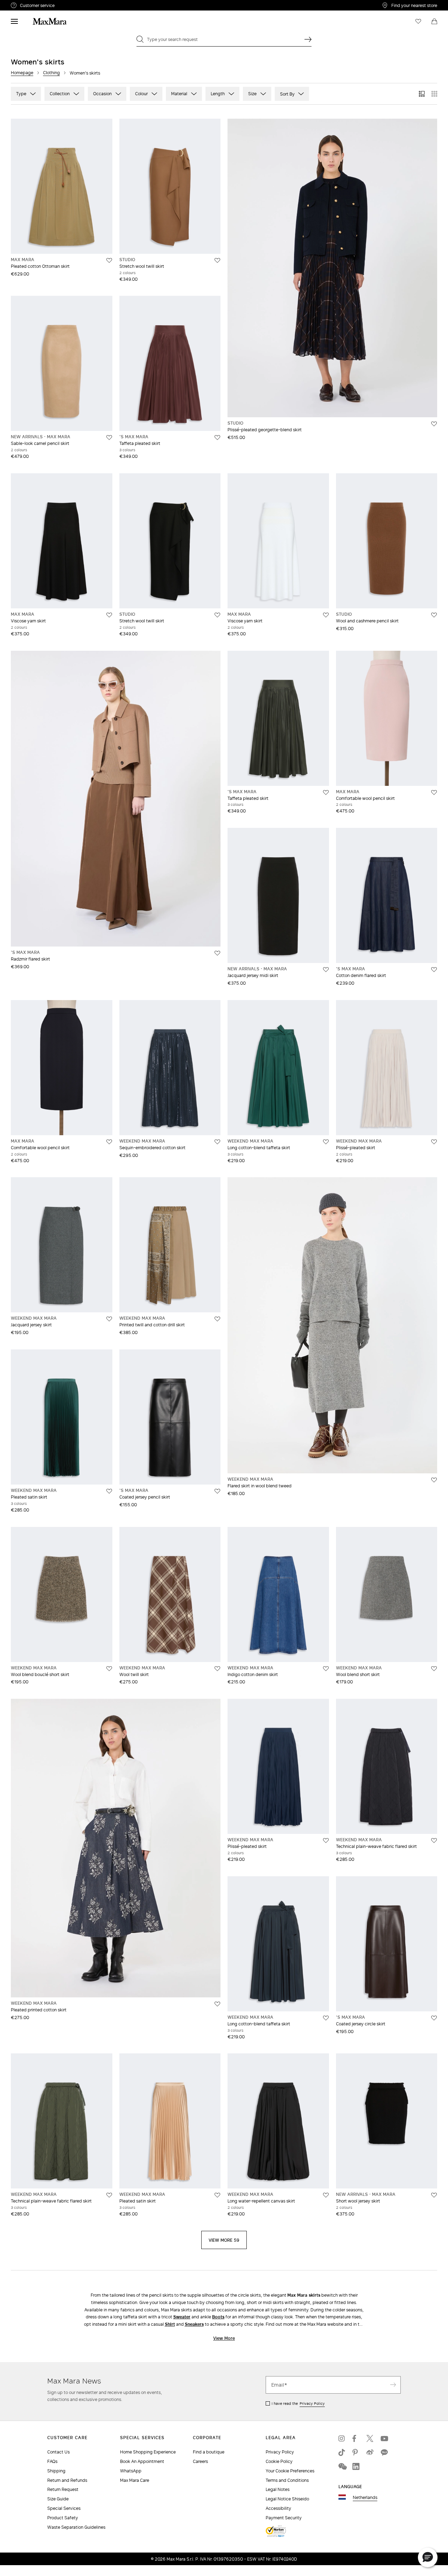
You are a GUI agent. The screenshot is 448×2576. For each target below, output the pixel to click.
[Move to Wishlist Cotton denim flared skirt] (434, 970)
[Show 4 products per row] (434, 94)
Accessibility (278, 2508)
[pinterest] (356, 2452)
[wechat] (342, 2466)
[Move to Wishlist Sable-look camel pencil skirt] (109, 438)
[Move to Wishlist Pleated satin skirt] (109, 1491)
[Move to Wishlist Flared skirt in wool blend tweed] (434, 1480)
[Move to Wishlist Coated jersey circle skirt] (434, 2018)
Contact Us (58, 2452)
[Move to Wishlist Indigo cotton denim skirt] (326, 1669)
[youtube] (384, 2438)
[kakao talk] (384, 2452)
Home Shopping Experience (148, 2452)
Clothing (51, 73)
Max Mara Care (135, 2480)
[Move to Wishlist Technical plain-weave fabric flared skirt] (434, 1841)
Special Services (64, 2508)
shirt (170, 2324)
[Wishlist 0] (418, 21)
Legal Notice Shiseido (287, 2499)
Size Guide (58, 2499)
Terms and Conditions (287, 2480)
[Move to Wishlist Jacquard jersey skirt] (109, 1319)
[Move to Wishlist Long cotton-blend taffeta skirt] (326, 1142)
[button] (428, 2557)
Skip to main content (26, 4)
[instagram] (342, 2438)
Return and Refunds (67, 2480)
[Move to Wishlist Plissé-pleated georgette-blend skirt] (434, 424)
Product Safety (63, 2518)
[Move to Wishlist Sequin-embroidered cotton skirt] (217, 1142)
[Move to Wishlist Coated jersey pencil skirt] (217, 1491)
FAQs (52, 2461)
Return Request (63, 2489)
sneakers (194, 2324)
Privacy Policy (312, 2403)
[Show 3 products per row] (422, 94)
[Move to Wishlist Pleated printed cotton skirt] (217, 2004)
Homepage (22, 73)
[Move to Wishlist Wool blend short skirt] (434, 1669)
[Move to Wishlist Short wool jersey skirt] (434, 2195)
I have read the (298, 2403)
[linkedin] (356, 2466)
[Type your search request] (308, 39)
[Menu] (14, 21)
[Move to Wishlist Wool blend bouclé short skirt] (109, 1669)
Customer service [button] (68, 6)
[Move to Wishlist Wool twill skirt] (217, 1669)
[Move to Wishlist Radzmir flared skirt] (217, 953)
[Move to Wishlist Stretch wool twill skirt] (217, 260)
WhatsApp (131, 2471)
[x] (370, 2438)
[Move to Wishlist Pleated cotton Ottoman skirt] (109, 260)
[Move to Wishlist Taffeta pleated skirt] (217, 438)
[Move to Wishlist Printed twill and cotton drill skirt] (217, 1319)
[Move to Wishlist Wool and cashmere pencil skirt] (434, 615)
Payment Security (284, 2518)
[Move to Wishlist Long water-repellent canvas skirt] (326, 2195)
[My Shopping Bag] (434, 21)
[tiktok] (342, 2452)
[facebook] (356, 2438)
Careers (200, 2461)
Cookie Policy (279, 2461)
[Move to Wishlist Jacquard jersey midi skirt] (326, 970)
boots (218, 2317)
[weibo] (370, 2452)
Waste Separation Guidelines (76, 2527)
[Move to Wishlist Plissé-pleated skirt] (434, 1142)
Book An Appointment (142, 2461)
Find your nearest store (414, 5)
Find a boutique (209, 2452)
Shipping (56, 2471)
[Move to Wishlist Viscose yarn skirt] (109, 615)
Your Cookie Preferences (290, 2471)
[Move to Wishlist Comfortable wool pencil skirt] (434, 793)
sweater (182, 2317)
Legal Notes (278, 2489)
